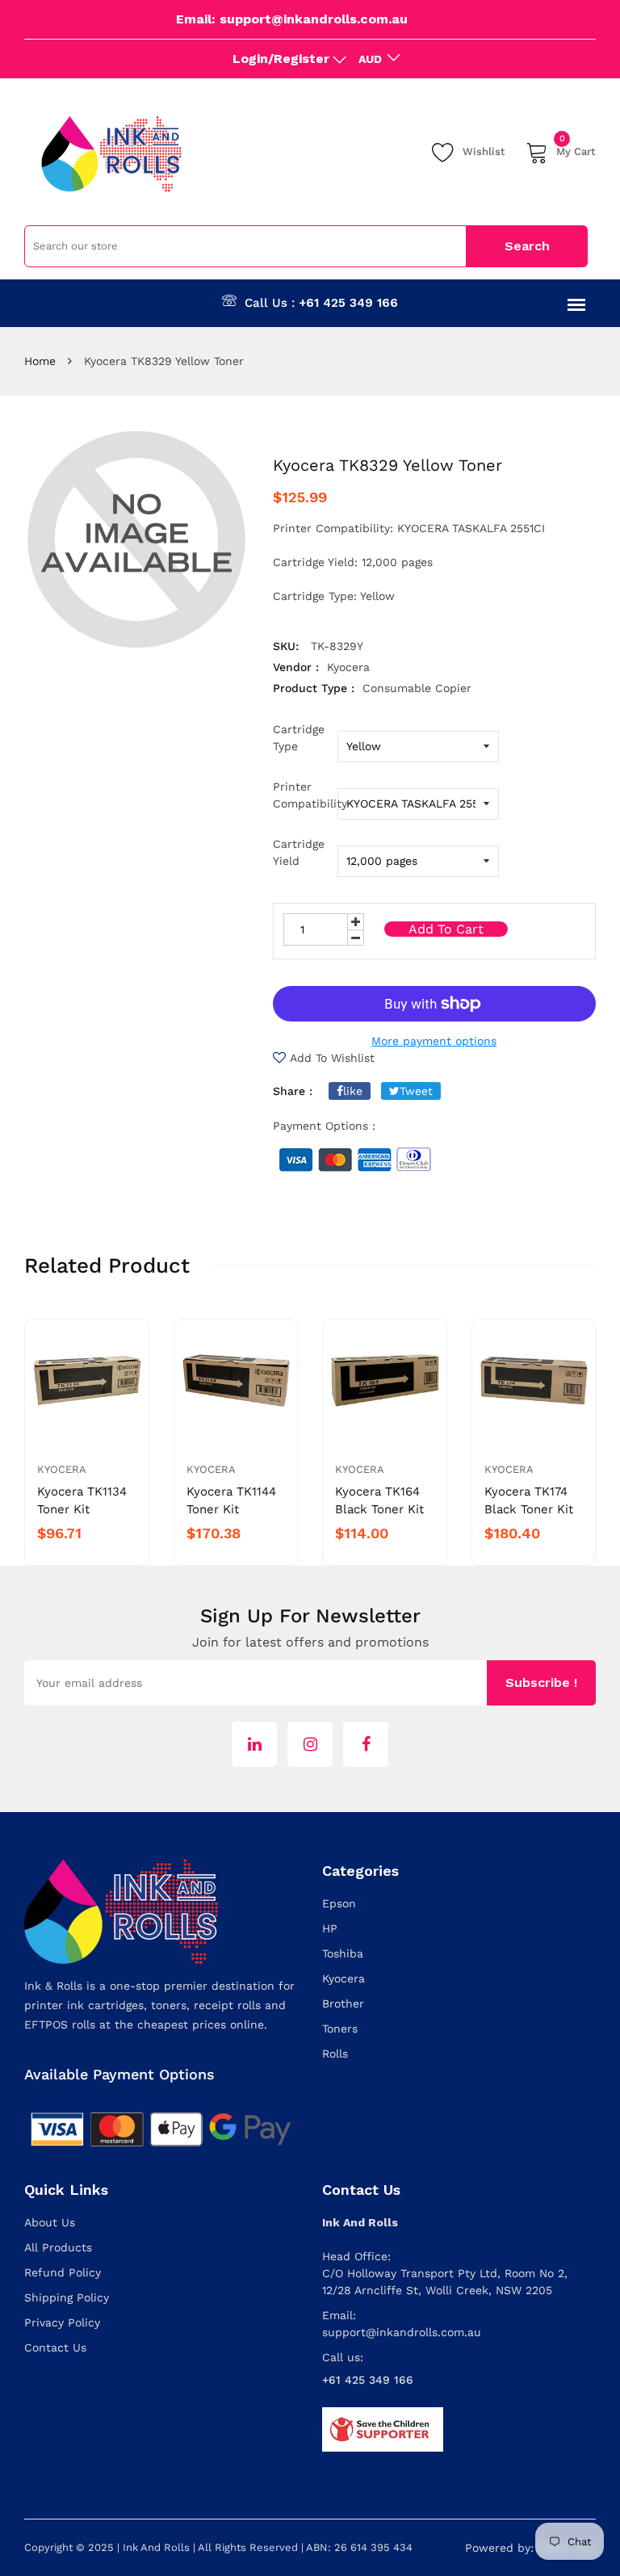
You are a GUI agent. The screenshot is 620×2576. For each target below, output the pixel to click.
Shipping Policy (67, 2297)
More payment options (434, 1041)
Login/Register (281, 59)
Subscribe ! (541, 1682)
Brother (343, 2003)
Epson (339, 1903)
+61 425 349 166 (348, 303)
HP (330, 1928)
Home (40, 361)
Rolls (335, 2054)
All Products (58, 2247)
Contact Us (55, 2347)
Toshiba (343, 1953)
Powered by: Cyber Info (530, 2548)
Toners (340, 2028)
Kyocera (62, 1469)
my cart (576, 149)
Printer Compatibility (305, 795)
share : (293, 1091)
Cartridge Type (299, 738)
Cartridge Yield (299, 852)
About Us (50, 2222)
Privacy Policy (62, 2322)
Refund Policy (63, 2272)
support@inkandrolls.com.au (402, 2332)
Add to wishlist (332, 1058)
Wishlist (484, 151)
